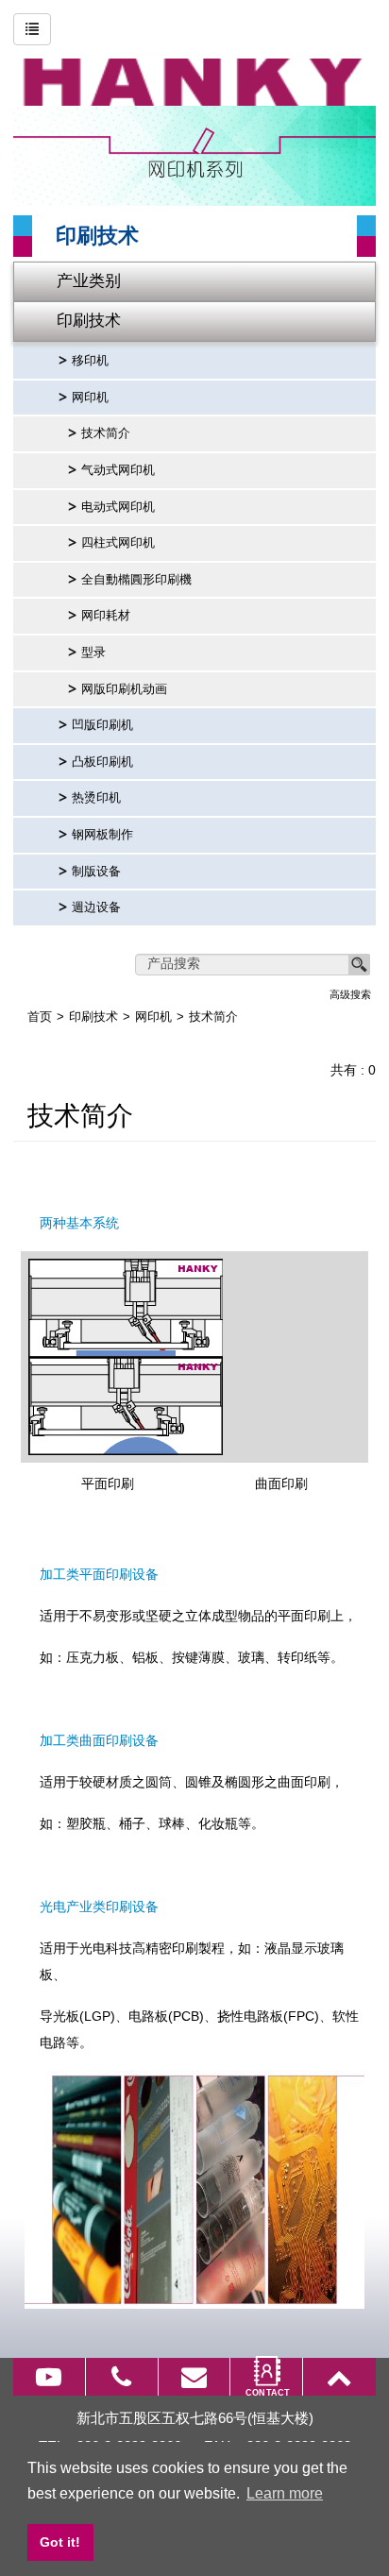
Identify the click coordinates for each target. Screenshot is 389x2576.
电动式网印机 (118, 507)
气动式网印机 (118, 470)
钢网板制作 (102, 835)
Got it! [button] (60, 2542)
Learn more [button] (285, 2493)
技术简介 (106, 433)
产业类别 (89, 281)
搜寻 (360, 965)
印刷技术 (89, 321)
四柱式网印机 (118, 543)
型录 (93, 652)
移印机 (90, 361)
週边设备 (96, 907)
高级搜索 (350, 994)
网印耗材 (106, 616)
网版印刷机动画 (124, 689)
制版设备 (96, 872)
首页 (40, 1017)
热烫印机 (96, 798)
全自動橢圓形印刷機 (136, 580)
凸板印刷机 (102, 762)
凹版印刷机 (102, 725)
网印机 (90, 398)
